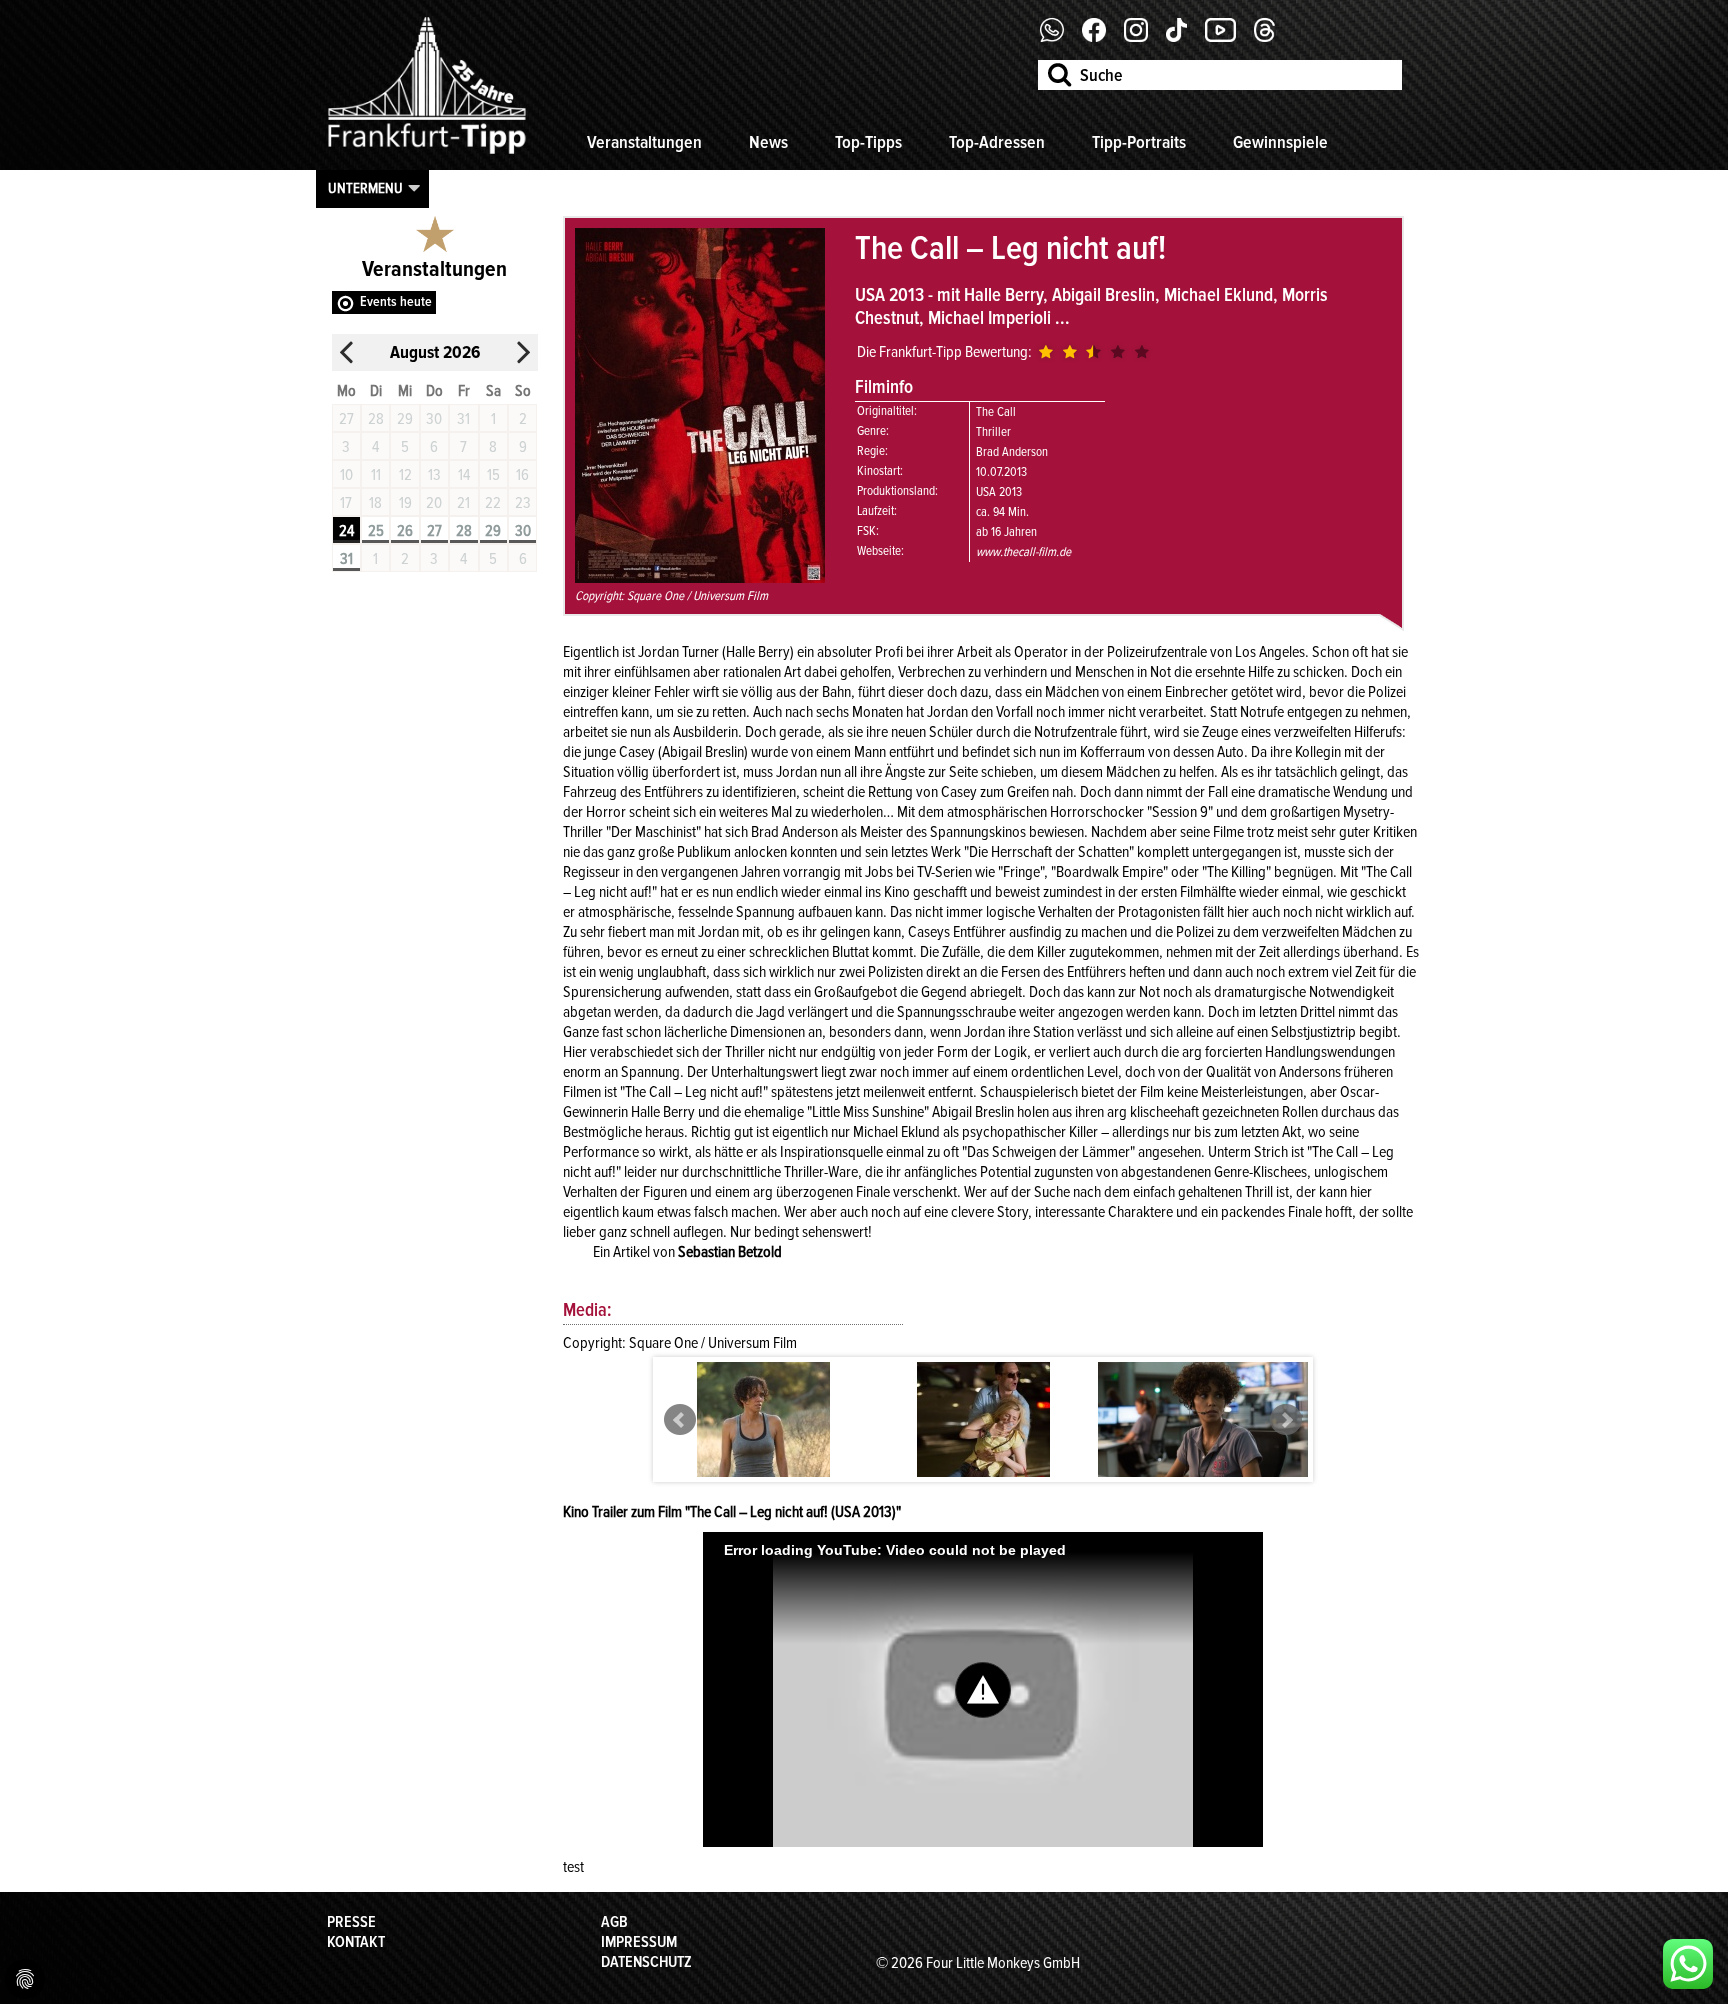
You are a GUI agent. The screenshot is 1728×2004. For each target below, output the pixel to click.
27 (434, 531)
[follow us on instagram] (1143, 37)
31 (346, 559)
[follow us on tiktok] (1184, 37)
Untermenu (365, 188)
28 (464, 531)
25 (376, 531)
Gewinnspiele (1280, 142)
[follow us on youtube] (1228, 37)
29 (493, 531)
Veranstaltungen (644, 142)
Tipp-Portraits (1139, 142)
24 (346, 531)
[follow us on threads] (1272, 37)
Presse (351, 1922)
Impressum (639, 1942)
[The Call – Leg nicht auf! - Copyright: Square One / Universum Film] (763, 1462)
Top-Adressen (997, 142)
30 (523, 531)
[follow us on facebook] (1059, 37)
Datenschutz (646, 1962)
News (768, 142)
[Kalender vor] (523, 352)
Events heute (396, 301)
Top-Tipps (868, 142)
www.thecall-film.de (1023, 552)
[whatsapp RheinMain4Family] (1688, 1964)
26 (405, 531)
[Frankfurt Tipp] (427, 155)
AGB (614, 1922)
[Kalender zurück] (347, 352)
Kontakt (356, 1942)
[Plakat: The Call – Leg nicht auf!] (700, 578)
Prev (680, 1420)
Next (1286, 1420)
